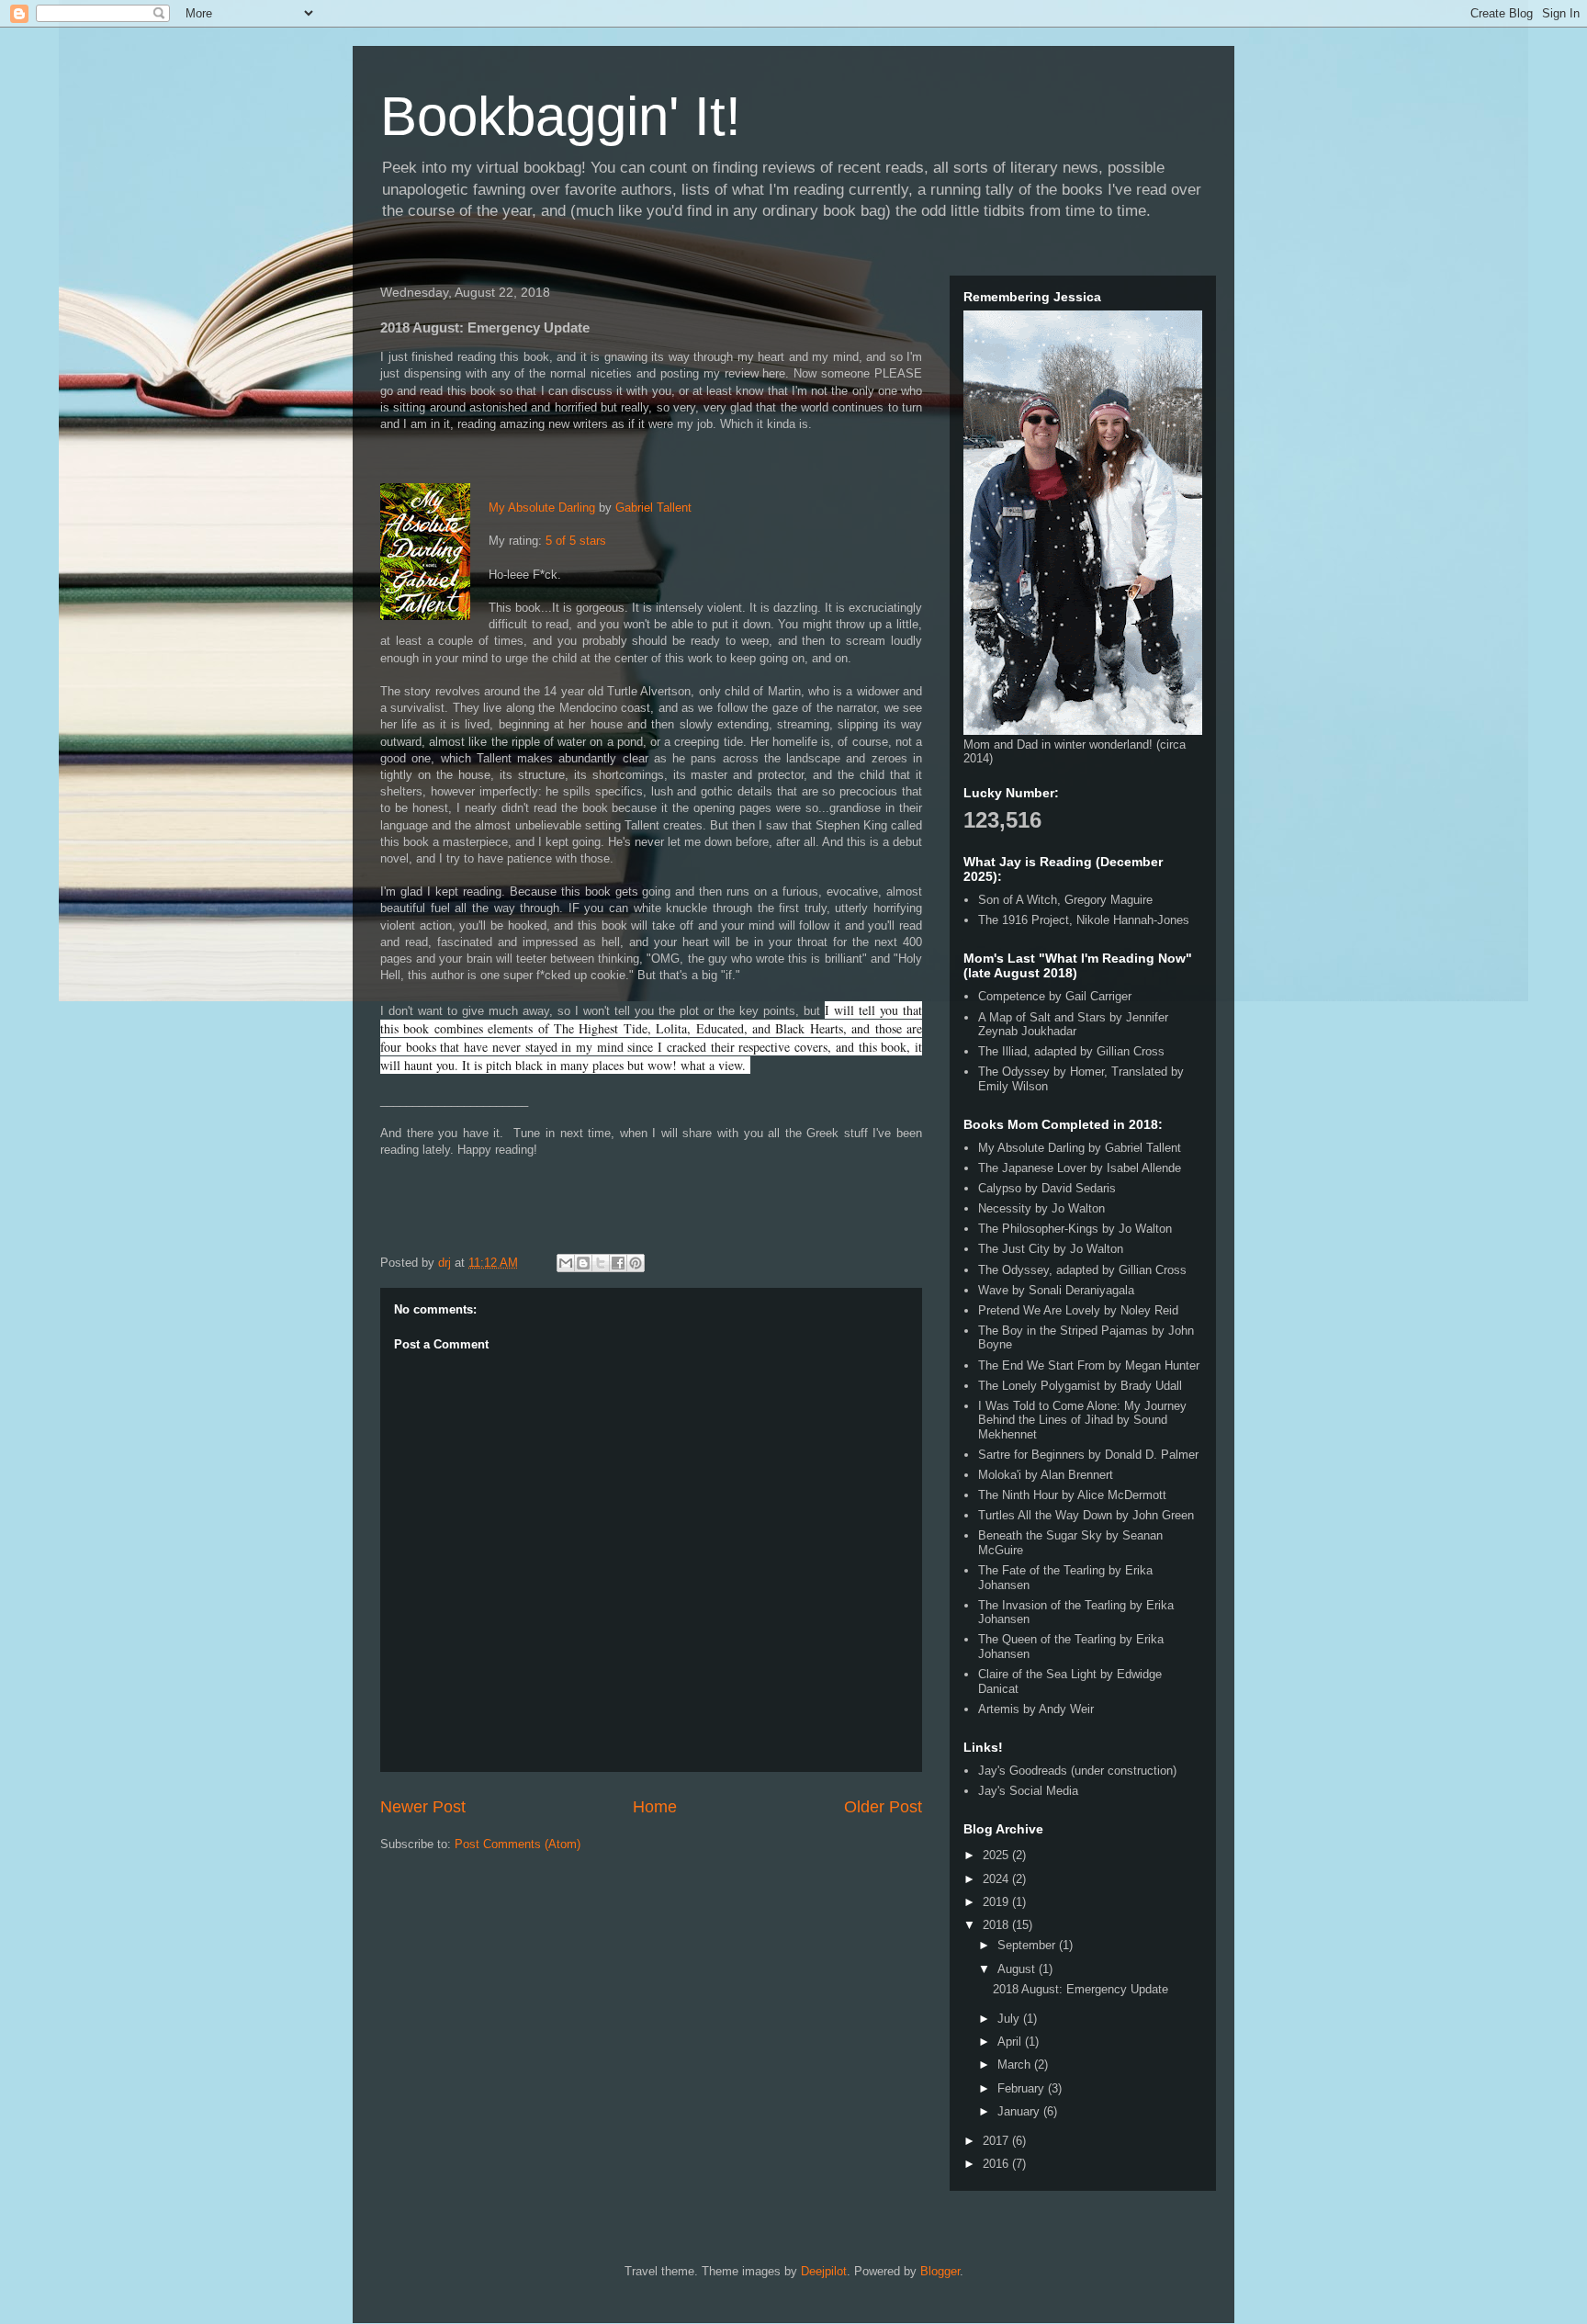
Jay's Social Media (1028, 1791)
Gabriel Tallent (653, 508)
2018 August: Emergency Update (1081, 1989)
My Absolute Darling (542, 508)
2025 (997, 1855)
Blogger (940, 2271)
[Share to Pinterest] (636, 1263)
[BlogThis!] (583, 1263)
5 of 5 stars (576, 541)
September (1028, 1945)
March (1016, 2065)
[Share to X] (601, 1263)
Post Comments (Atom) (518, 1844)
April (1011, 2042)
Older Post (883, 1807)
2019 (997, 1902)
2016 (997, 2164)
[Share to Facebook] (618, 1263)
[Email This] (566, 1263)
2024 (997, 1879)
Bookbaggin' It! (561, 116)
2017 (997, 2141)
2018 (997, 1925)
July (1010, 2019)
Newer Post (423, 1807)
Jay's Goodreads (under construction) (1077, 1771)
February (1023, 2088)
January (1020, 2111)
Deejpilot (824, 2271)
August (1018, 1969)
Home (655, 1807)
